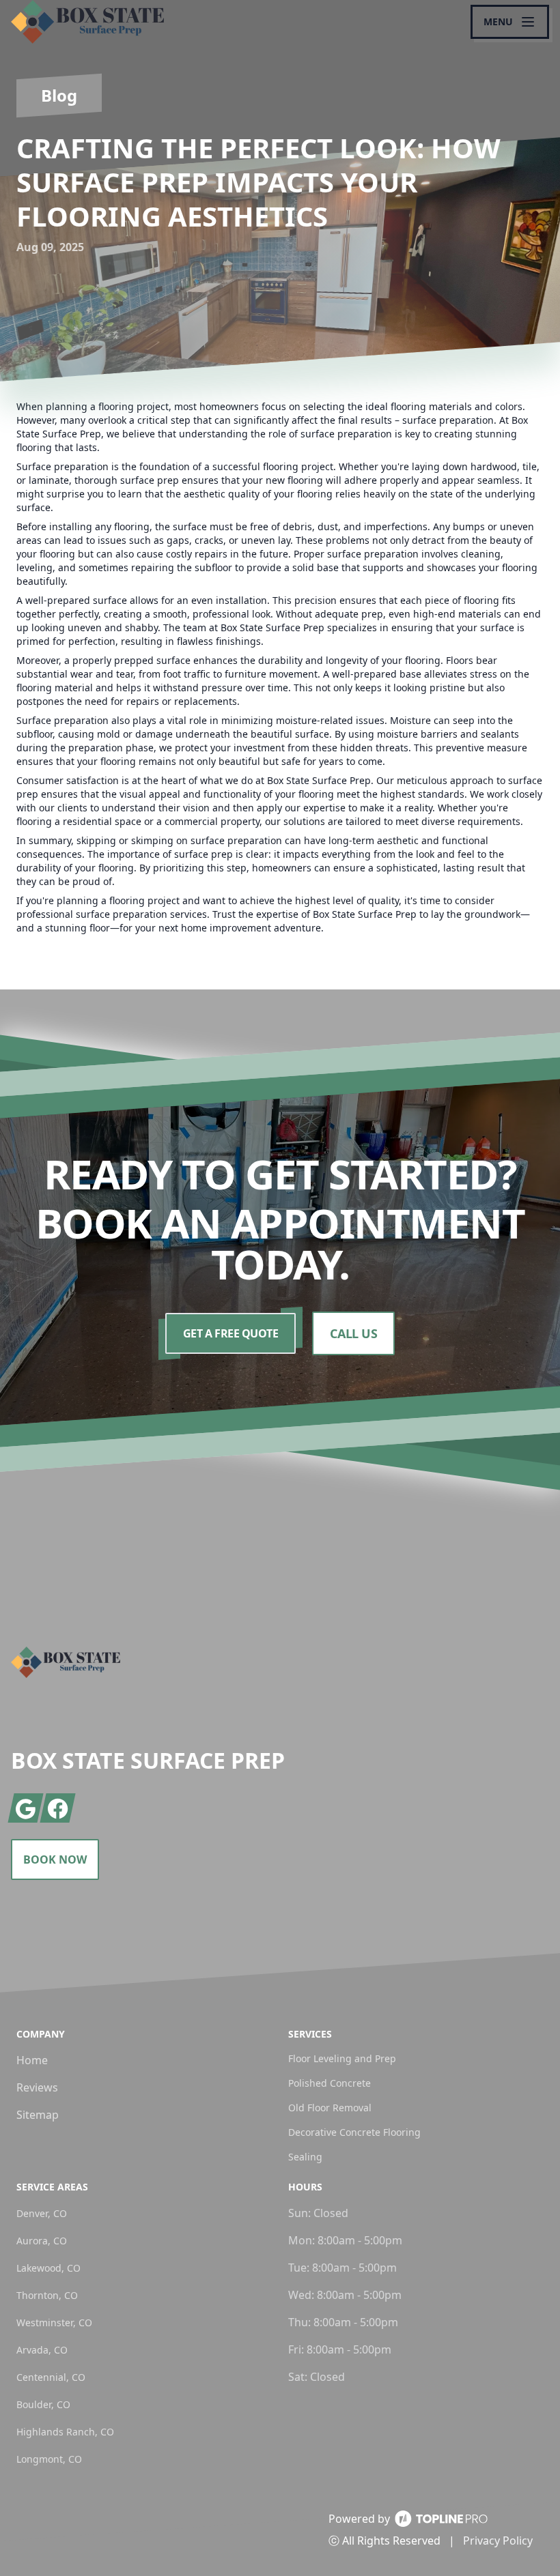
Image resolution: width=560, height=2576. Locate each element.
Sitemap (38, 2115)
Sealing (305, 2157)
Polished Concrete (330, 2083)
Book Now (55, 1859)
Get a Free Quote (231, 1333)
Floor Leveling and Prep (342, 2058)
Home (32, 2060)
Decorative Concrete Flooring (354, 2132)
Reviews (37, 2087)
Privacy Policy (498, 2541)
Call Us (353, 1333)
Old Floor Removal (330, 2108)
